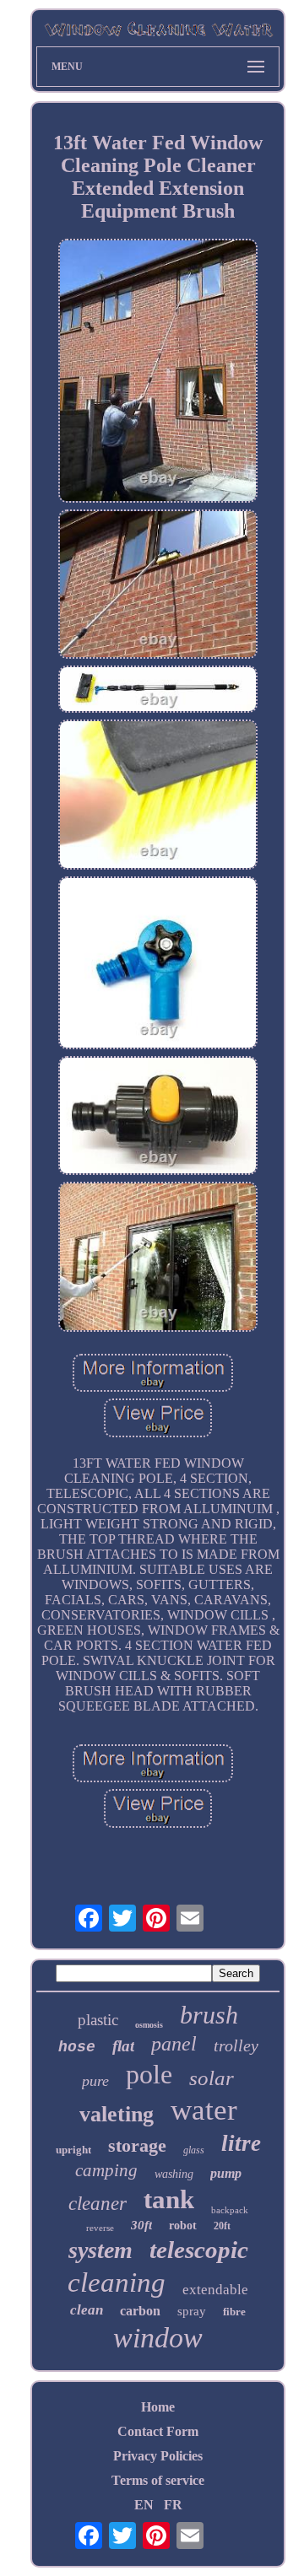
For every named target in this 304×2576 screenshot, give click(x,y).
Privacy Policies (158, 2456)
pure (95, 2081)
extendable (215, 2290)
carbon (140, 2311)
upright (73, 2150)
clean (87, 2310)
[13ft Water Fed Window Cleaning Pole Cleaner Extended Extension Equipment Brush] (158, 372)
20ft (222, 2226)
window (158, 2338)
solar (212, 2078)
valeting (117, 2114)
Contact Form (158, 2431)
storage (137, 2145)
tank (169, 2199)
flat (123, 2046)
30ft (141, 2225)
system (100, 2250)
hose (77, 2047)
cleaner (98, 2204)
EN (144, 2505)
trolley (236, 2045)
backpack (230, 2210)
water (204, 2110)
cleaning (117, 2282)
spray (192, 2311)
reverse (100, 2228)
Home (158, 2407)
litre (241, 2143)
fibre (234, 2312)
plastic (98, 2020)
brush (209, 2015)
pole (149, 2074)
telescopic (199, 2250)
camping (106, 2170)
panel (174, 2044)
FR (173, 2505)
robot (183, 2226)
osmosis (149, 2025)
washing (174, 2174)
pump (226, 2173)
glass (194, 2150)
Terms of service (158, 2480)
